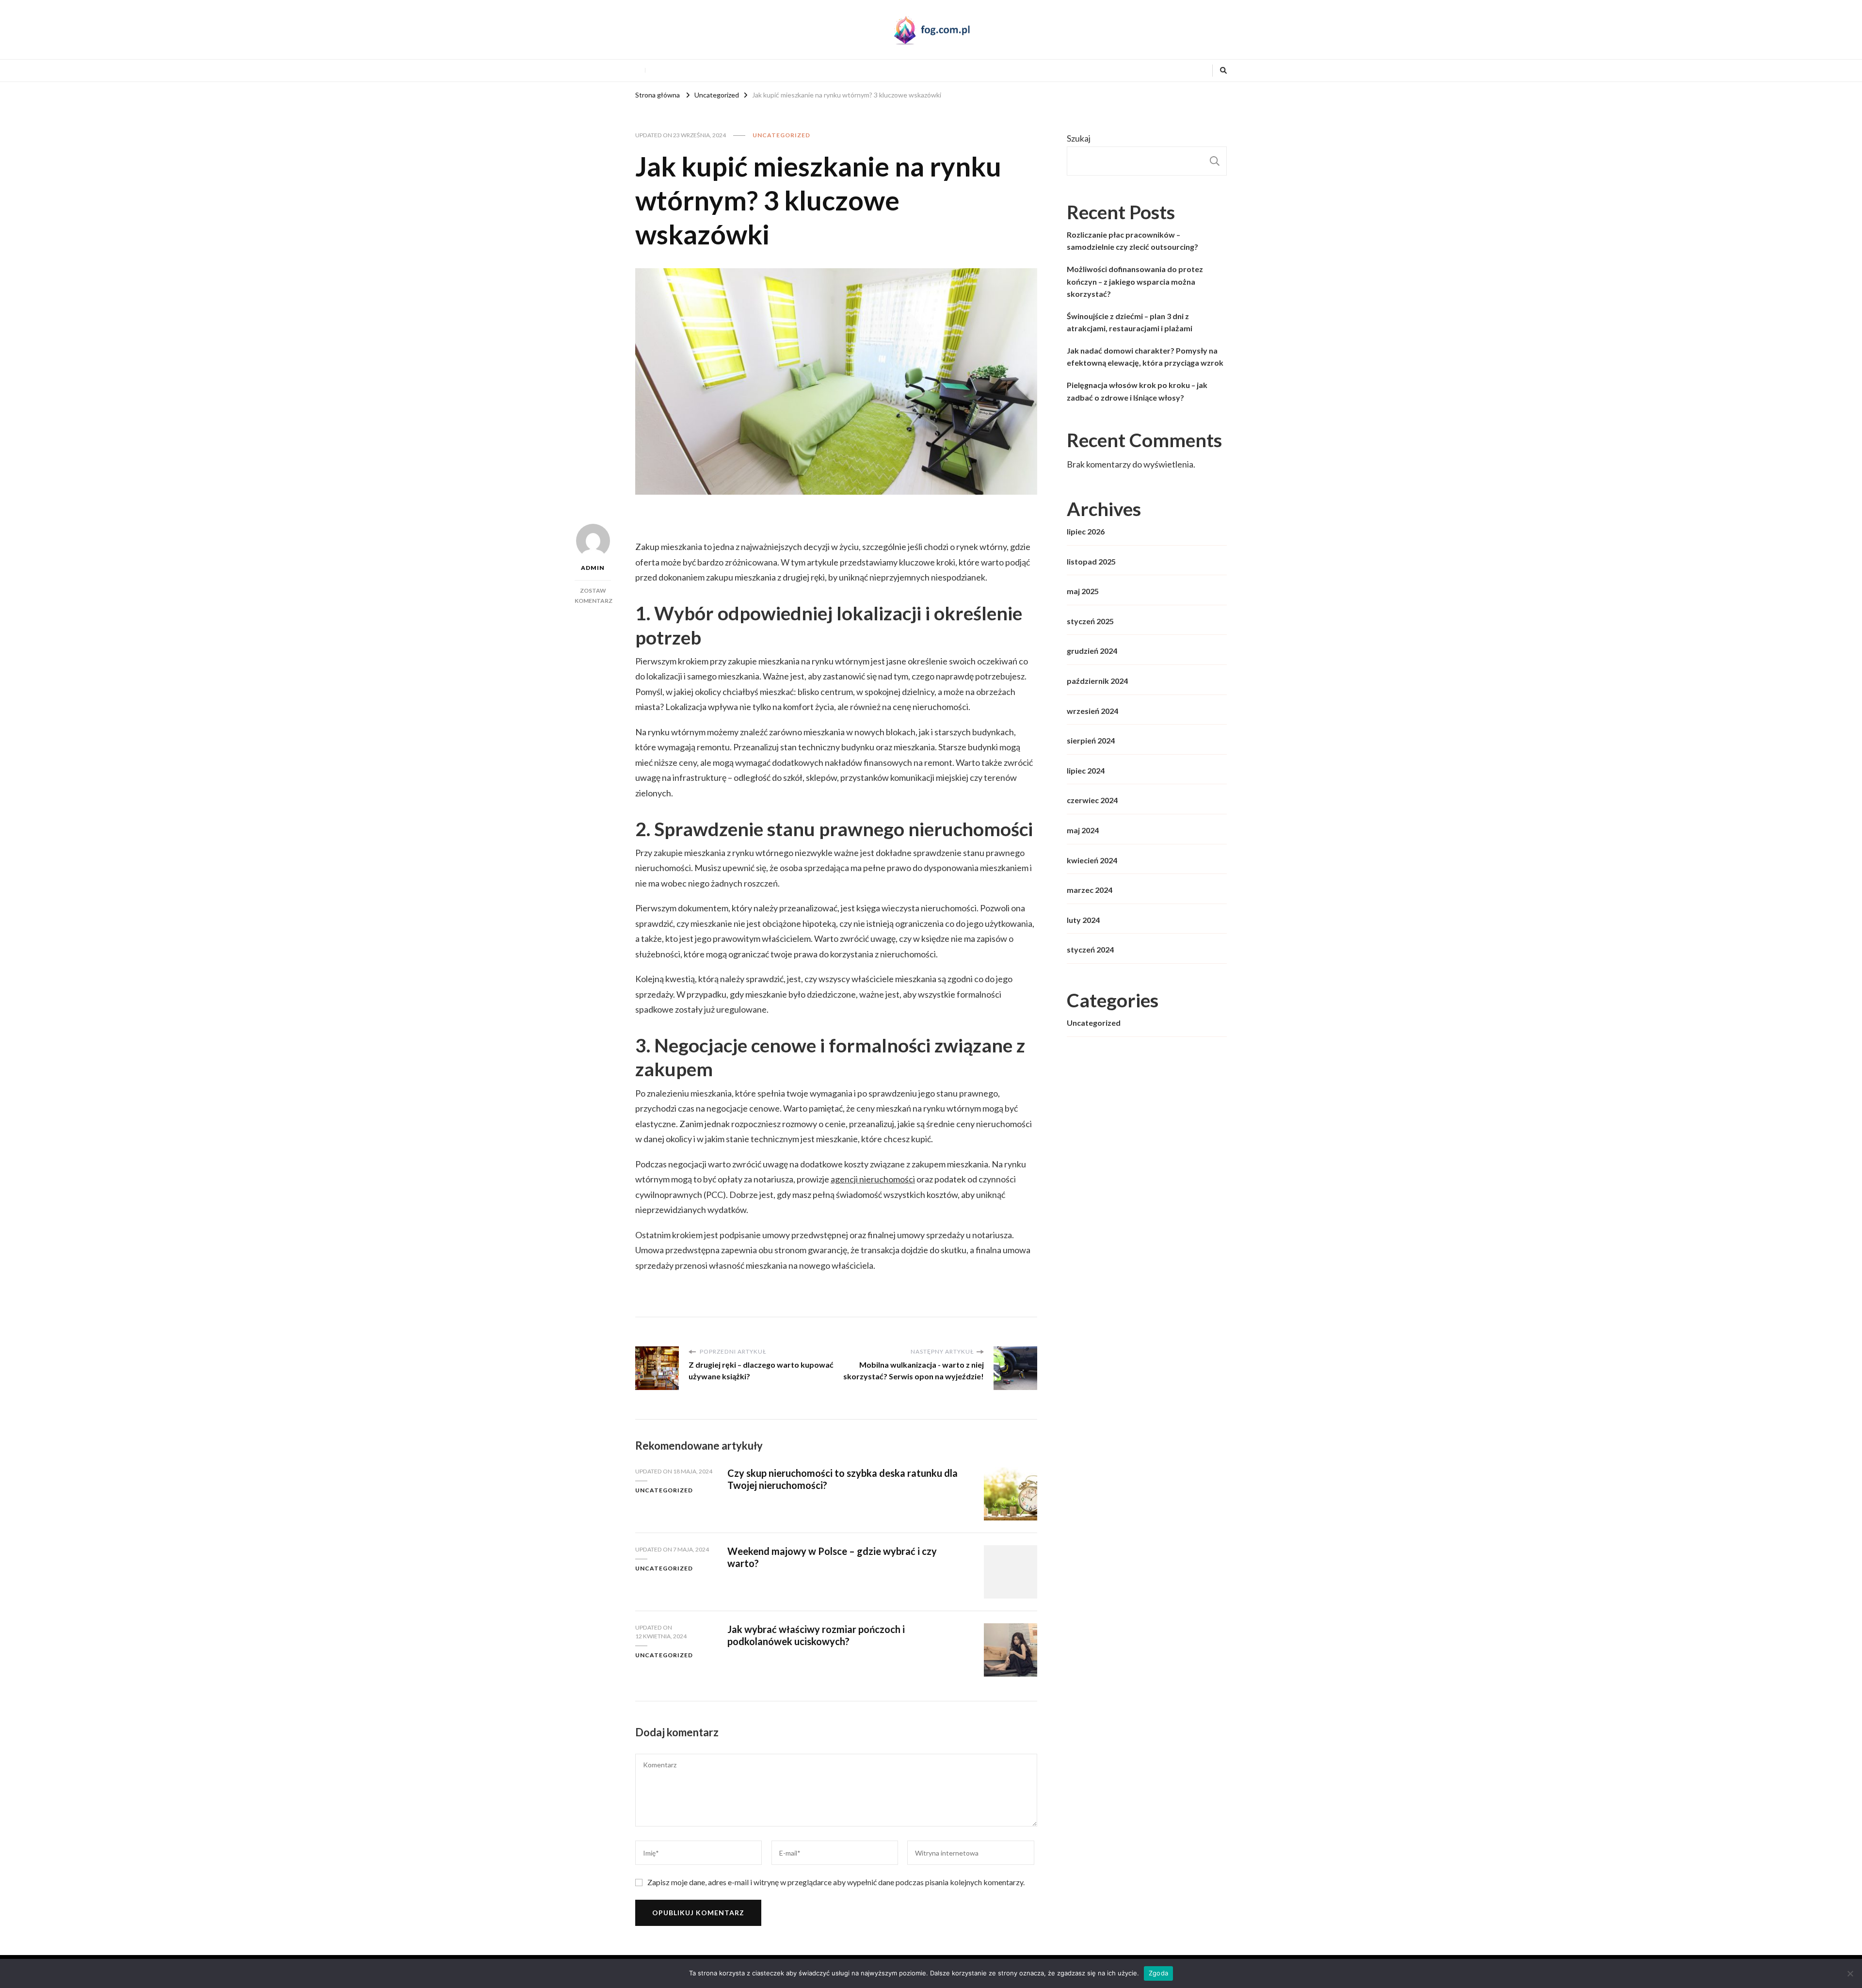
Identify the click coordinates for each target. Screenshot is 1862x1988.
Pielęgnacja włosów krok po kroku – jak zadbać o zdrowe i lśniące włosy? (1137, 391)
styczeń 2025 (1090, 621)
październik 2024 (1097, 681)
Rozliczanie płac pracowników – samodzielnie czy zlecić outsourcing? (1132, 241)
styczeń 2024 (1090, 949)
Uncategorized (781, 135)
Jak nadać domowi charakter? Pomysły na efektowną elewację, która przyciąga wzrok (1145, 357)
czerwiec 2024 (1092, 800)
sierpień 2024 (1091, 740)
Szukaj (1079, 138)
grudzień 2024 (1092, 651)
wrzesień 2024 (1092, 711)
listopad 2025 (1091, 561)
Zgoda (1158, 1973)
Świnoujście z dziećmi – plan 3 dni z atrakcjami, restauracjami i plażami (1130, 322)
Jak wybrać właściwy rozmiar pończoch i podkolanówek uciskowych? (816, 1635)
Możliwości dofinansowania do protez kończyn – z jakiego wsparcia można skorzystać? (1135, 281)
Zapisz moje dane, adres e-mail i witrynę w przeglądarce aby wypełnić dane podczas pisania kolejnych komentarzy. (836, 1882)
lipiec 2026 (1086, 531)
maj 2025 (1083, 591)
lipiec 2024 (1086, 770)
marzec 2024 (1090, 890)
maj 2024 (1083, 830)
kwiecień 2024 (1092, 860)
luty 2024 (1083, 920)
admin (593, 568)
